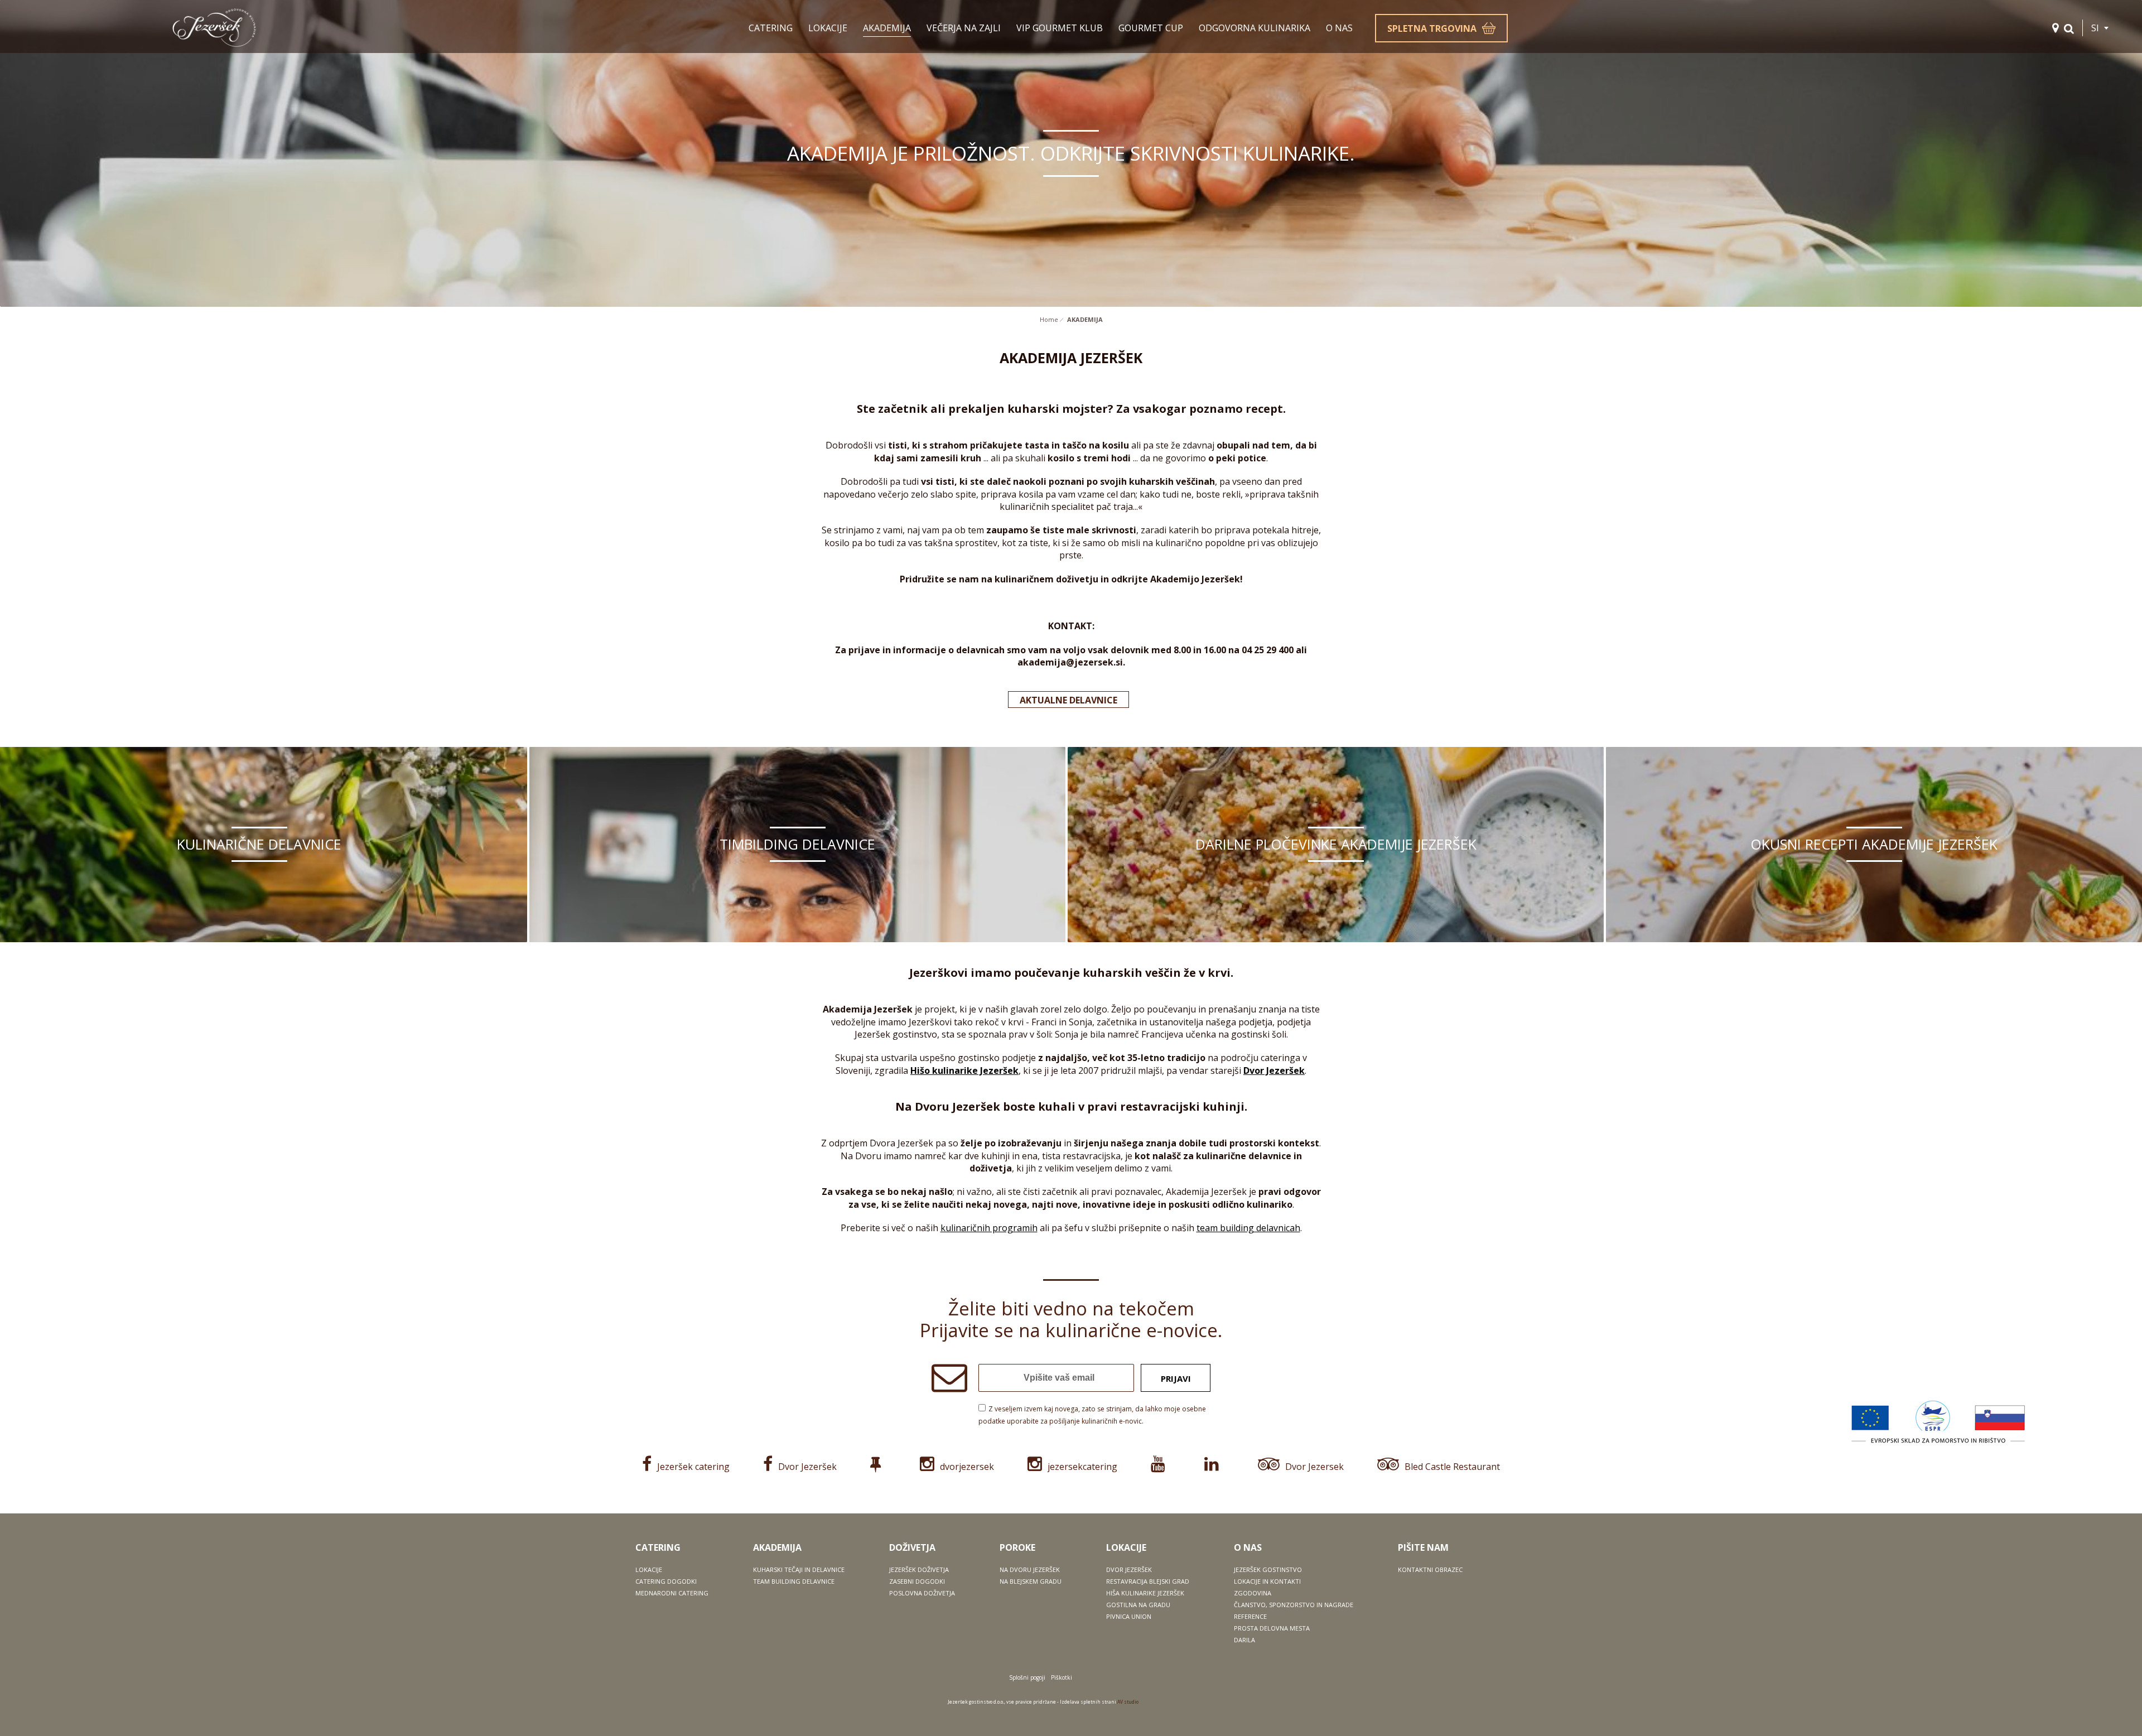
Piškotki (1062, 1677)
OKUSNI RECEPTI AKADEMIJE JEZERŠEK (1874, 844)
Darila (1244, 1640)
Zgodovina (1253, 1593)
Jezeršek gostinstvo (1268, 1569)
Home (1049, 319)
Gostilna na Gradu (1138, 1605)
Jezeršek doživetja (919, 1569)
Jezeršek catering (693, 1467)
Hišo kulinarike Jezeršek (964, 1070)
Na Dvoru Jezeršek (1030, 1569)
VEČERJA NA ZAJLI (964, 28)
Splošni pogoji (1027, 1677)
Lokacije (649, 1569)
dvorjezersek (967, 1467)
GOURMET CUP (1151, 28)
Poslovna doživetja (922, 1593)
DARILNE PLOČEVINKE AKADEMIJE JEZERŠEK (1336, 844)
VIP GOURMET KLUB (1060, 28)
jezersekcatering (1082, 1467)
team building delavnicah (1248, 1228)
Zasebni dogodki (917, 1581)
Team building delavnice (794, 1581)
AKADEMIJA (887, 28)
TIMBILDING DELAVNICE (797, 844)
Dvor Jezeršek (1274, 1070)
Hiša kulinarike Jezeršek (1145, 1593)
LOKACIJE (828, 28)
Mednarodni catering (672, 1593)
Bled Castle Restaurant (1452, 1467)
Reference (1250, 1616)
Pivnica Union (1129, 1616)
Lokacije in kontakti (1267, 1581)
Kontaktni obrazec (1430, 1569)
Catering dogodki (666, 1581)
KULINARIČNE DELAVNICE (259, 844)
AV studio (1128, 1702)
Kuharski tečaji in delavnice (799, 1569)
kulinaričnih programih (989, 1228)
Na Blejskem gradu (1031, 1581)
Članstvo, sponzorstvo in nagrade (1294, 1605)
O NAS (1339, 28)
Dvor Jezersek (1314, 1467)
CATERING (771, 28)
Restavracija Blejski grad (1148, 1581)
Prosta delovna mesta (1272, 1628)
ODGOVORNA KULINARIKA (1255, 28)
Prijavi (1176, 1378)
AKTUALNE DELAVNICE (1068, 700)
